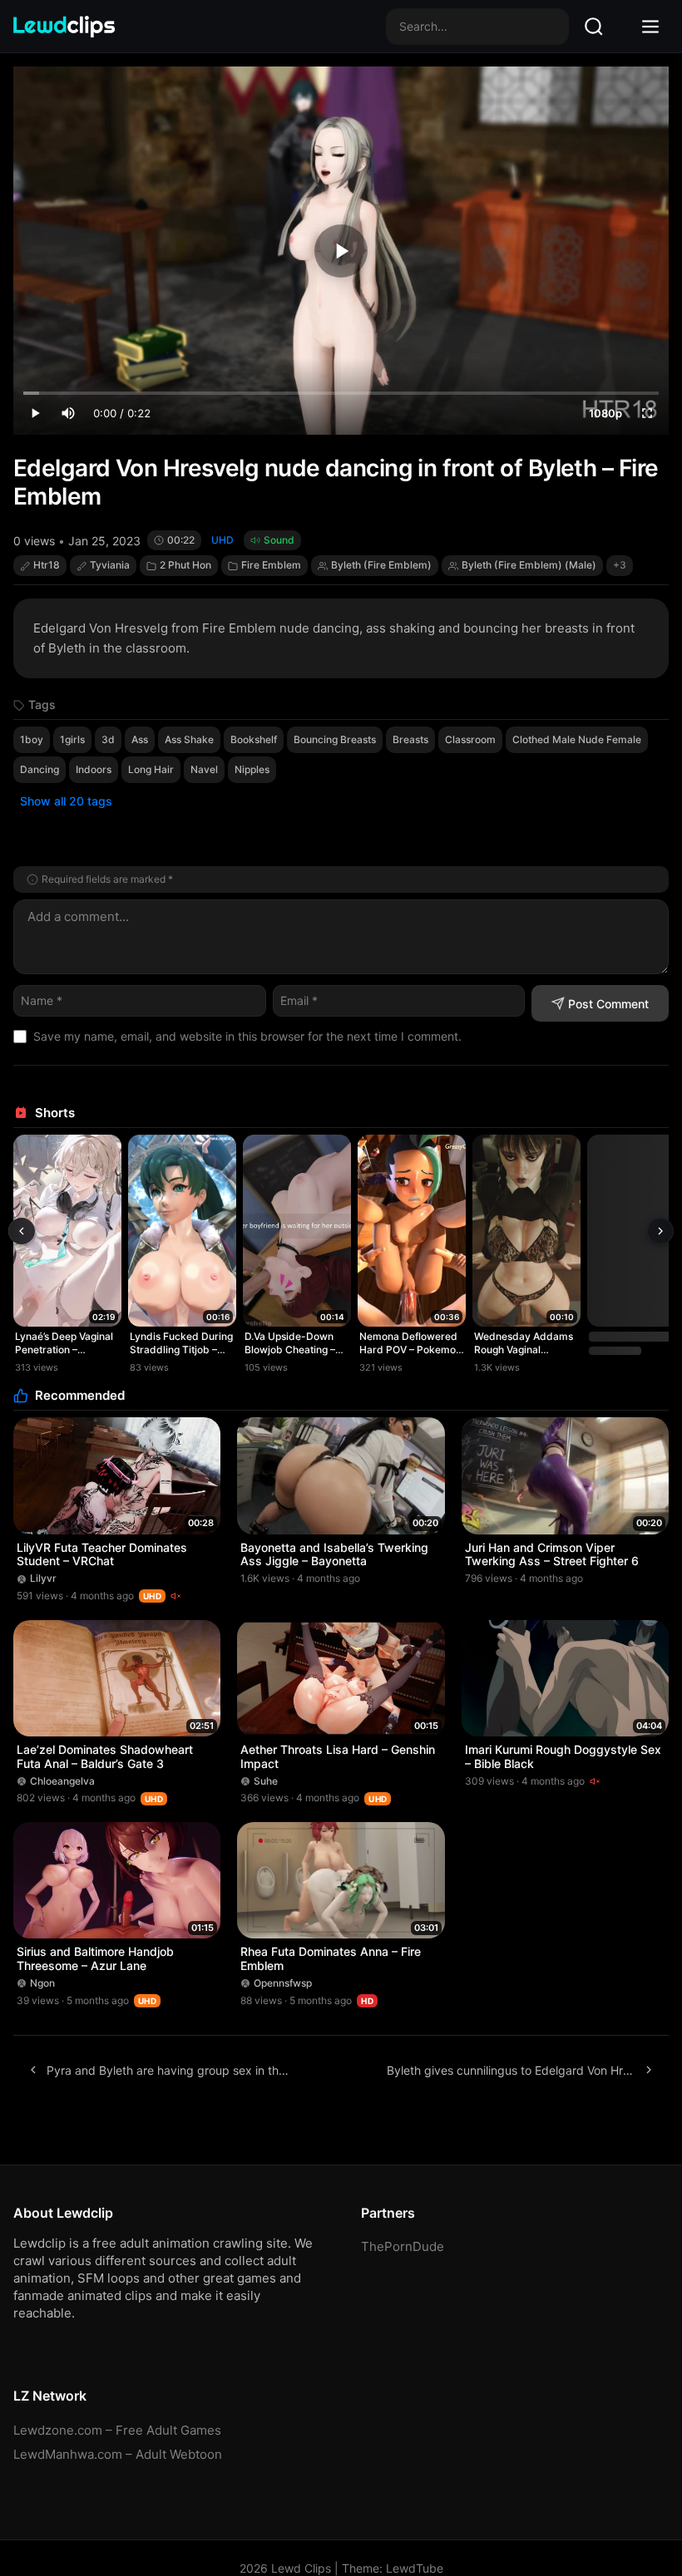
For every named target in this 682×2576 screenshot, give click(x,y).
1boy (32, 739)
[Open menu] (650, 27)
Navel (204, 769)
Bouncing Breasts (335, 739)
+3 (620, 565)
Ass (140, 739)
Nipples (252, 769)
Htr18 (47, 565)
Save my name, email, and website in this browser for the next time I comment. (247, 1036)
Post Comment (608, 1004)
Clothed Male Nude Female (577, 739)
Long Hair (151, 769)
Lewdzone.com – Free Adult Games (117, 2430)
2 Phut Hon (185, 565)
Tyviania (110, 565)
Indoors (94, 769)
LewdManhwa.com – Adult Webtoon (118, 2454)
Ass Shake (189, 739)
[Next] (660, 1231)
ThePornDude (403, 2246)
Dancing (40, 769)
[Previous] (22, 1231)
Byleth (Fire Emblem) (381, 565)
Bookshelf (254, 739)
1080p (605, 413)
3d (108, 739)
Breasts (410, 739)
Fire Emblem (271, 565)
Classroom (470, 739)
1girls (72, 739)
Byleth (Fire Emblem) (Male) (529, 565)
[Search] (594, 27)
